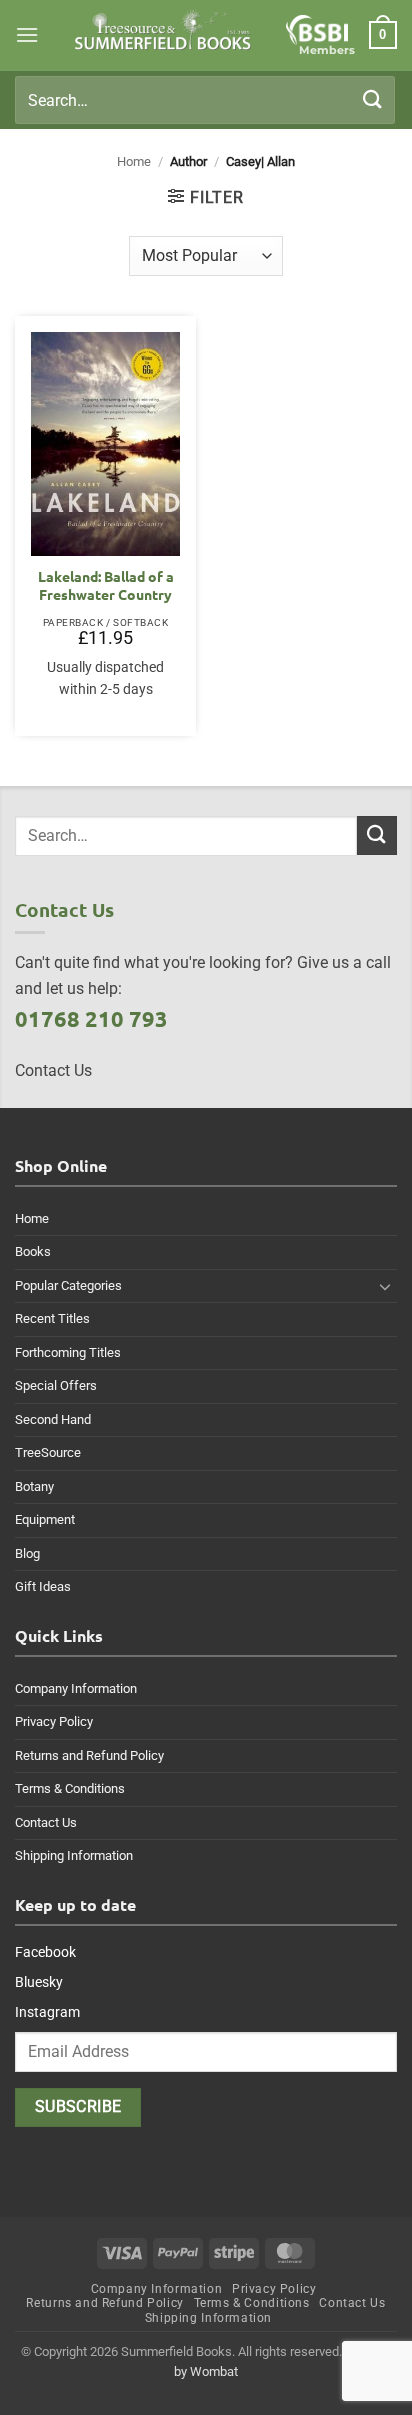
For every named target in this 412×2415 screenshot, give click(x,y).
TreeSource (48, 1452)
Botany (34, 1486)
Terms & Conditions (70, 1788)
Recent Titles (52, 1318)
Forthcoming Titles (68, 1352)
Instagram (47, 2012)
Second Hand (53, 1419)
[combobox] (205, 100)
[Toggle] (385, 1286)
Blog (27, 1553)
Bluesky (39, 1982)
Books (33, 1251)
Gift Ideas (43, 1586)
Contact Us (46, 1822)
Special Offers (56, 1385)
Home (134, 161)
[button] (27, 34)
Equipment (45, 1519)
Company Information (76, 1688)
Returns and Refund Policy (89, 1755)
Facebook (45, 1952)
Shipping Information (74, 1855)
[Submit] (373, 99)
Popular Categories (68, 1285)
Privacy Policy (54, 1721)
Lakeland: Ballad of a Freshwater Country (106, 585)
